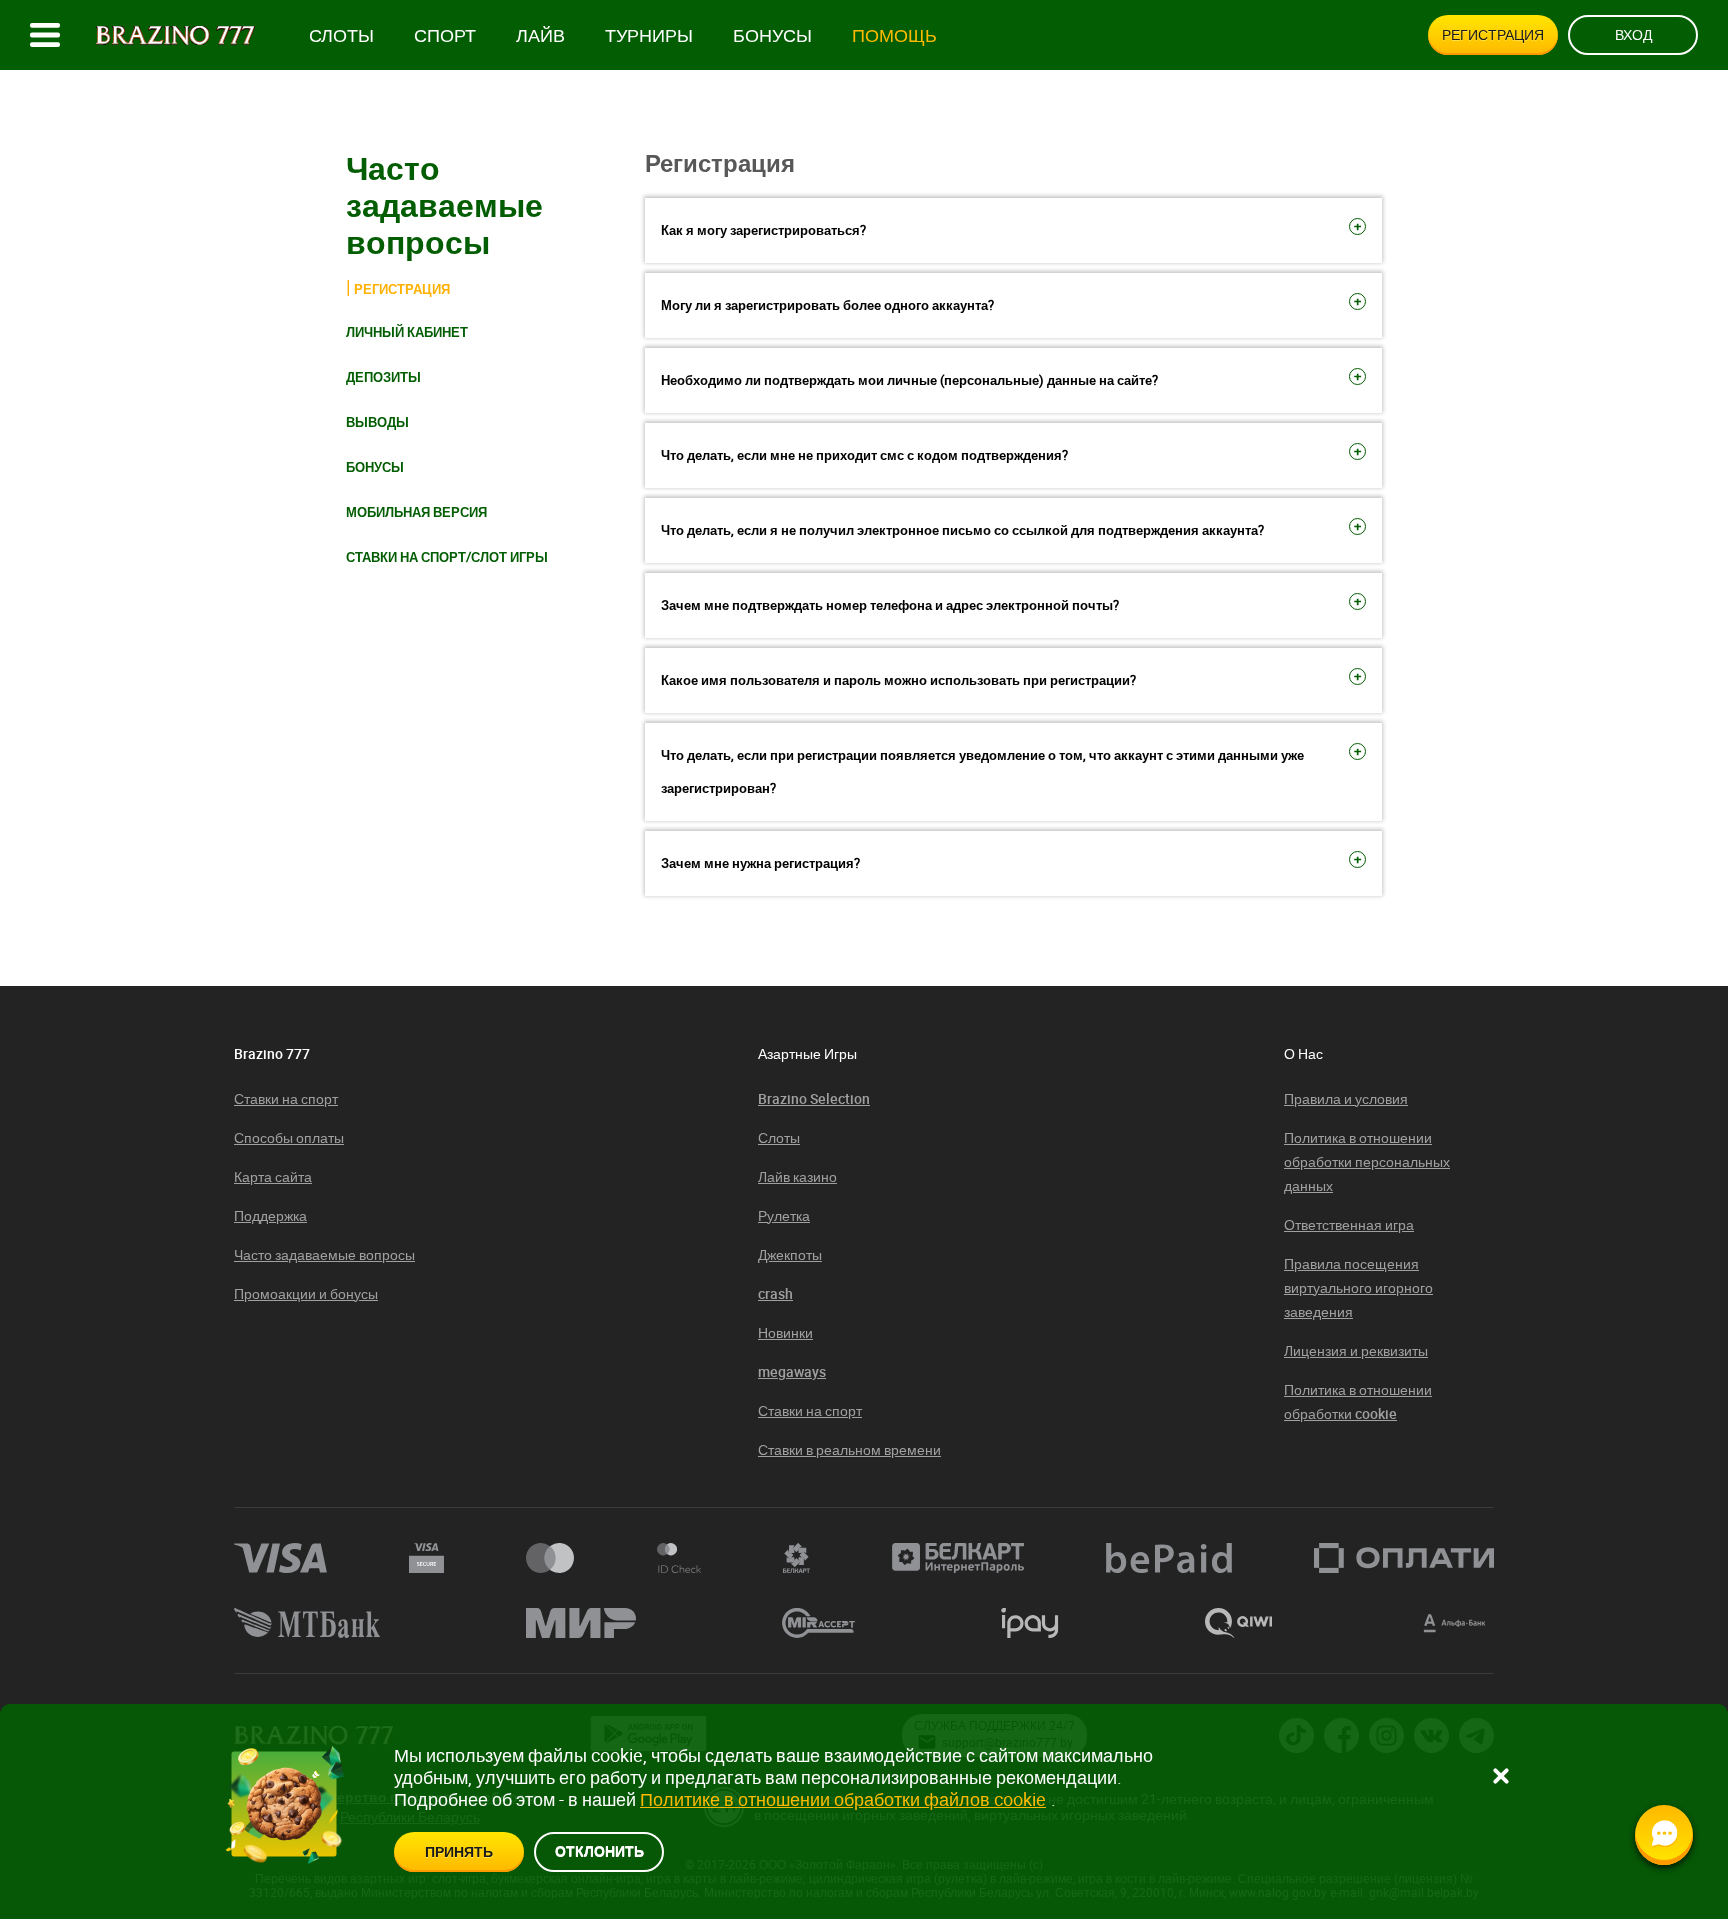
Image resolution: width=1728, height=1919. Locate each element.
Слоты (341, 35)
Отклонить (599, 1850)
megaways (792, 1371)
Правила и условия (1346, 1098)
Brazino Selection (814, 1098)
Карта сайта (273, 1176)
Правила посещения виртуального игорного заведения (1358, 1287)
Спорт (445, 35)
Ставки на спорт (286, 1098)
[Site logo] (175, 35)
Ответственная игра (1349, 1224)
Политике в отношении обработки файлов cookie (843, 1799)
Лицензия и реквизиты (1356, 1350)
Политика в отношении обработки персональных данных (1367, 1161)
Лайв (540, 35)
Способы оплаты (289, 1137)
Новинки (785, 1332)
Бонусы (772, 35)
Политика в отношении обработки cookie (1358, 1401)
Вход (1633, 34)
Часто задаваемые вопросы (324, 1254)
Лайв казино (797, 1176)
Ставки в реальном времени (849, 1449)
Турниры (649, 35)
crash (775, 1293)
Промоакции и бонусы (306, 1293)
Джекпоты (790, 1254)
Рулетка (784, 1215)
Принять (459, 1851)
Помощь (894, 35)
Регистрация (1493, 34)
